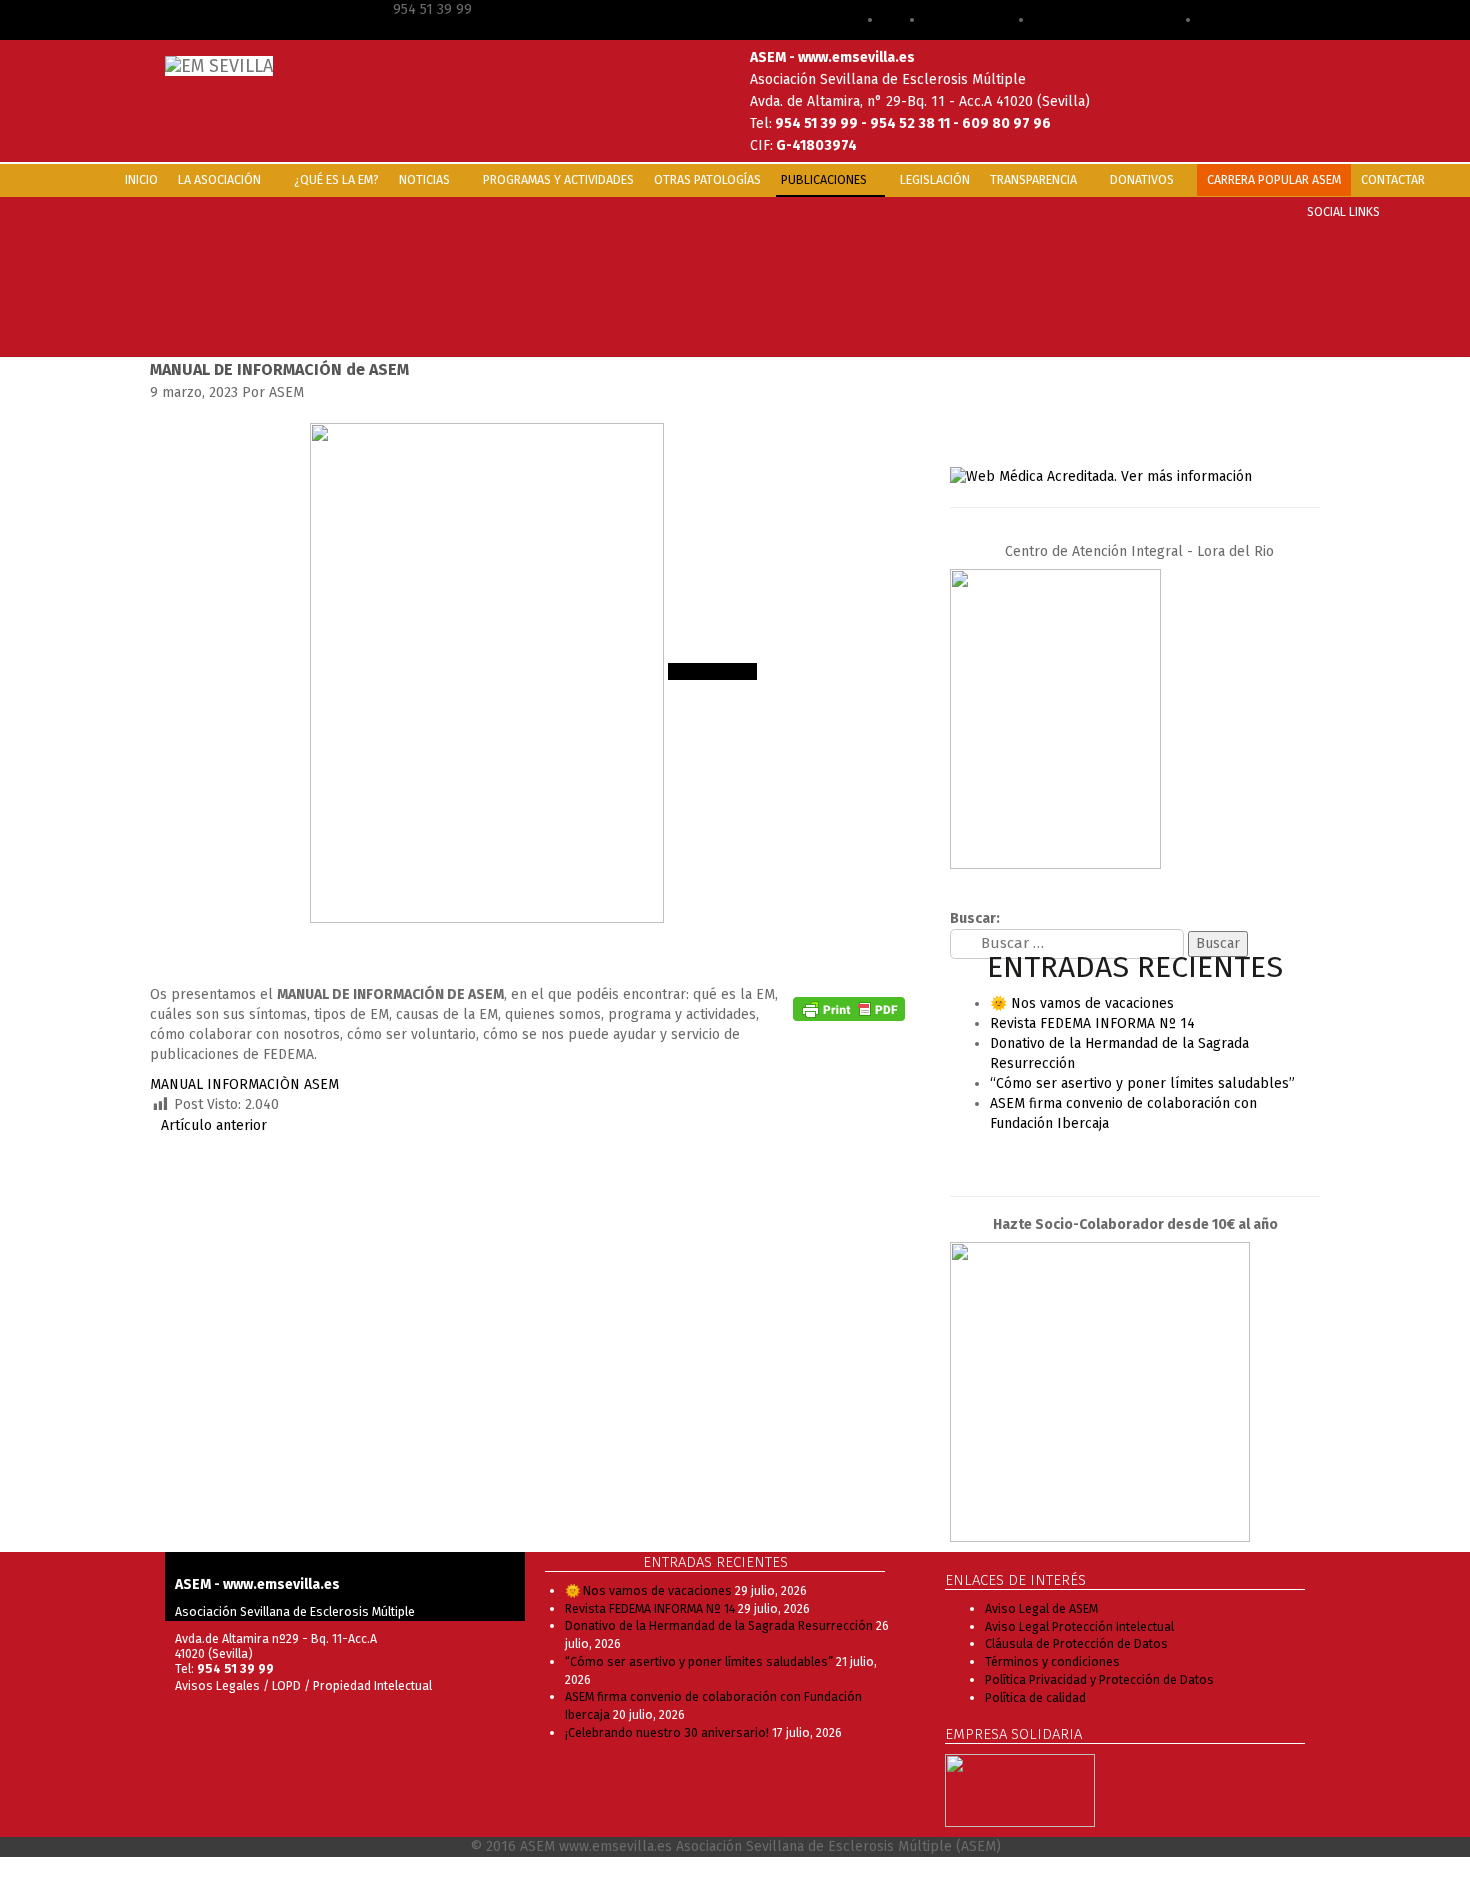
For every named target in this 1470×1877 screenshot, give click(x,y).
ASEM (904, 19)
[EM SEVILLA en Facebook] (1101, 1159)
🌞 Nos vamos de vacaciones (1082, 1003)
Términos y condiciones (1052, 1661)
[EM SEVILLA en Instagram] (1168, 1159)
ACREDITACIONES (979, 19)
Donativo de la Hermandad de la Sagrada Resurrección (719, 1625)
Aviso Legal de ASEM (1041, 1608)
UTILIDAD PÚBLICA (1260, 19)
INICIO (141, 179)
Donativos (1143, 179)
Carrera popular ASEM (1274, 179)
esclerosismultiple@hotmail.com (267, 9)
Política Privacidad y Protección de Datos (1099, 1679)
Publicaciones (825, 179)
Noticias (426, 179)
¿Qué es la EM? (336, 179)
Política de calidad (1035, 1697)
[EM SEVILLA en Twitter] (1146, 1159)
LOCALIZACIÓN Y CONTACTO (1117, 19)
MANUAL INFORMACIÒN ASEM (244, 1084)
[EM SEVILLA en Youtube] (1124, 1159)
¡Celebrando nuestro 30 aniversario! (667, 1732)
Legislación (935, 179)
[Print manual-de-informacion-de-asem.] (902, 944)
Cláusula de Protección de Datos (1076, 1643)
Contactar (1393, 179)
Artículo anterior (214, 1125)
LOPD (288, 1685)
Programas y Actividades (558, 179)
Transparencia (1035, 179)
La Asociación (221, 179)
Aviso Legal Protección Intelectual (1079, 1626)
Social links (1343, 211)
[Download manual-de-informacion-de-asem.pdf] (852, 944)
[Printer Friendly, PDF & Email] (849, 1008)
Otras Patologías (707, 179)
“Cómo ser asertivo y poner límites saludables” (1142, 1083)
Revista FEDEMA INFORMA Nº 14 (1092, 1023)
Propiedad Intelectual (372, 1685)
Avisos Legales (217, 1685)
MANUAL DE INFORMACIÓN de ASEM (279, 369)
